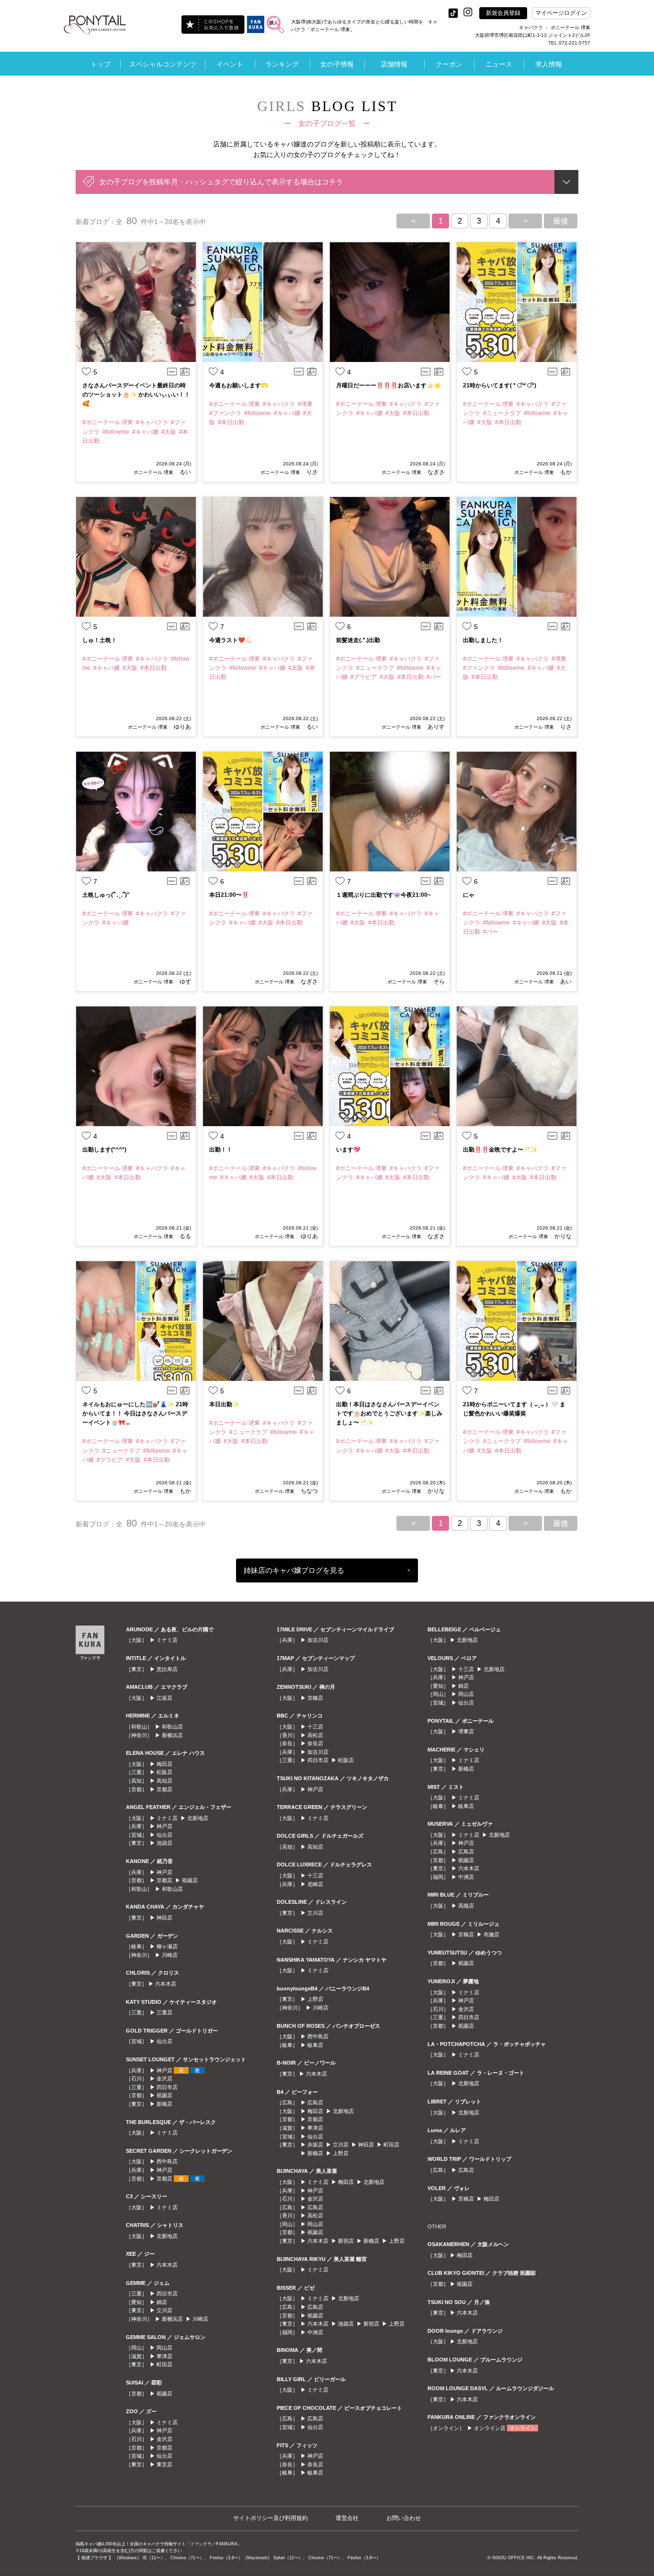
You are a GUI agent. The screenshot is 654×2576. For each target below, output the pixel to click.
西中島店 (167, 2161)
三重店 (164, 2012)
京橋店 (315, 1698)
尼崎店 (315, 1884)
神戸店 (164, 1826)
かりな (562, 1236)
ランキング (282, 64)
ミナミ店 (167, 1640)
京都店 (164, 1789)
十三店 (315, 1727)
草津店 (164, 2356)
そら (438, 982)
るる (185, 1236)
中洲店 (315, 2332)
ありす (435, 727)
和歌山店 (172, 1727)
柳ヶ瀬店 (167, 1946)
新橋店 (164, 2104)
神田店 (164, 1918)
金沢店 (164, 2079)
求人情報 (549, 64)
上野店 (315, 1999)
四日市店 (167, 2087)
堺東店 (466, 1731)
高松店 (315, 1735)
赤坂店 (315, 2145)
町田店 (164, 2364)
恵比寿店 (167, 1669)
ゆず (185, 982)
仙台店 (164, 1835)
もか (565, 472)
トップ (101, 64)
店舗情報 (394, 64)
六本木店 (166, 1984)
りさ (311, 472)
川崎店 (170, 1955)
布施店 (491, 1934)
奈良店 (315, 1743)
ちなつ (309, 1491)
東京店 (164, 2464)
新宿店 (346, 2241)
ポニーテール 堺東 (153, 472)
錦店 (162, 2302)
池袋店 (164, 1843)
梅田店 (164, 1764)
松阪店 (164, 1772)
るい (185, 472)
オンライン (523, 2428)
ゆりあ (182, 727)
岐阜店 (315, 2045)
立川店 (164, 2310)
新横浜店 (172, 1735)
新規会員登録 (503, 13)
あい (565, 982)
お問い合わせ (404, 2518)
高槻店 (466, 1906)
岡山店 (164, 2348)
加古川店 (318, 1640)
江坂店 (164, 1698)
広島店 (315, 2102)
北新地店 (198, 1818)
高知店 (164, 1781)
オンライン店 (490, 2428)
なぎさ (435, 472)
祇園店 (190, 1880)
